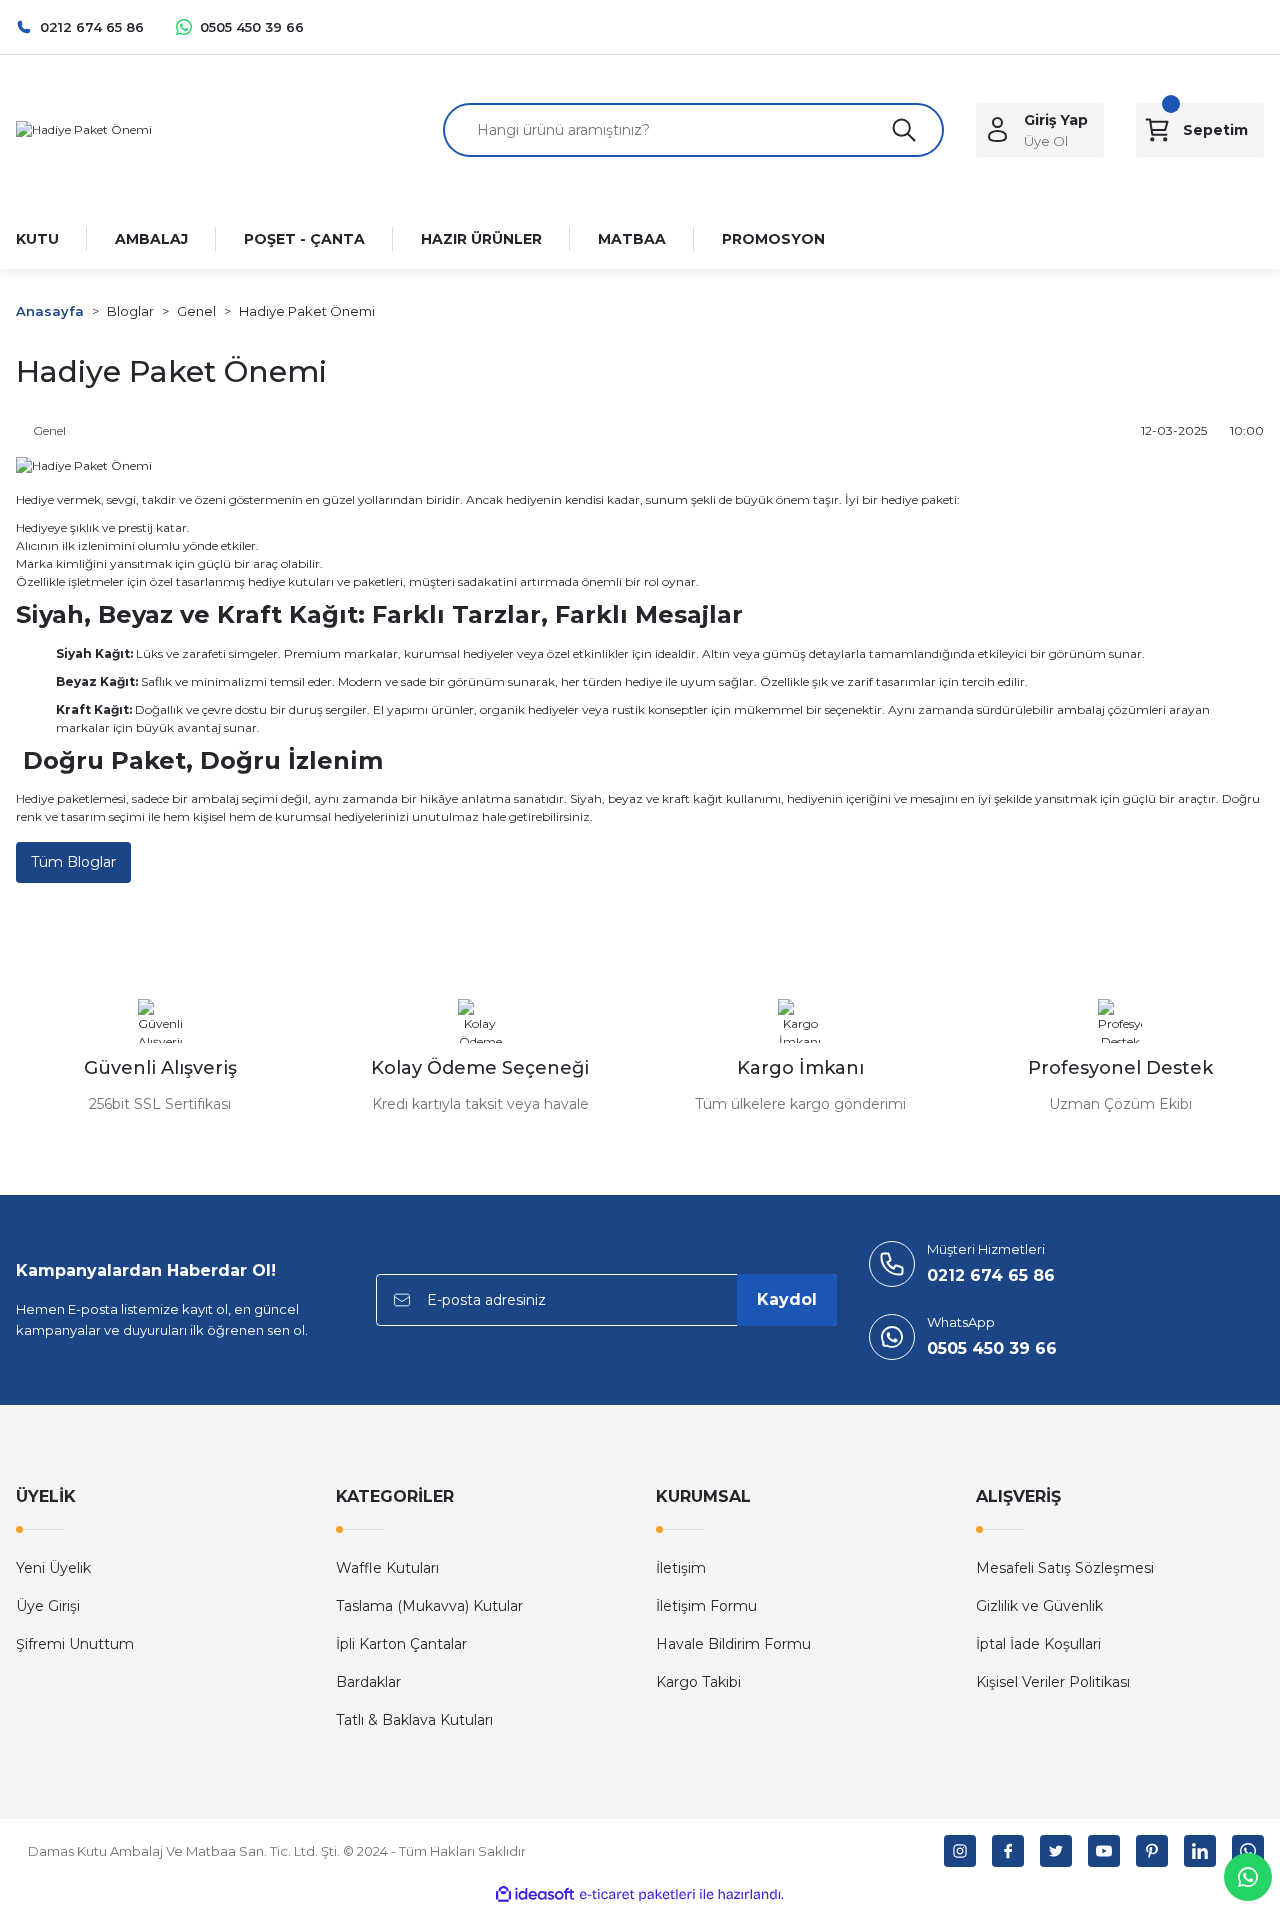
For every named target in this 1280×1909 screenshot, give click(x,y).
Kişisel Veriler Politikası (1053, 1682)
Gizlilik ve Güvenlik (1039, 1606)
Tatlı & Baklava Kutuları (414, 1720)
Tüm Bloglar (73, 862)
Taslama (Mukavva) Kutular (429, 1606)
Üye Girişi (48, 1606)
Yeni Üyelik (53, 1568)
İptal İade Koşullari (1038, 1644)
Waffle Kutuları (387, 1568)
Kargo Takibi (698, 1682)
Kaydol (787, 1299)
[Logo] (84, 129)
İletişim (681, 1568)
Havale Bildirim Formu (733, 1644)
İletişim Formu (706, 1606)
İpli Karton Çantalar (401, 1644)
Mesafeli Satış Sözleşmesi (1065, 1568)
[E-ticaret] (637, 1894)
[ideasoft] (535, 1894)
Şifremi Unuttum (75, 1644)
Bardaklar (368, 1682)
